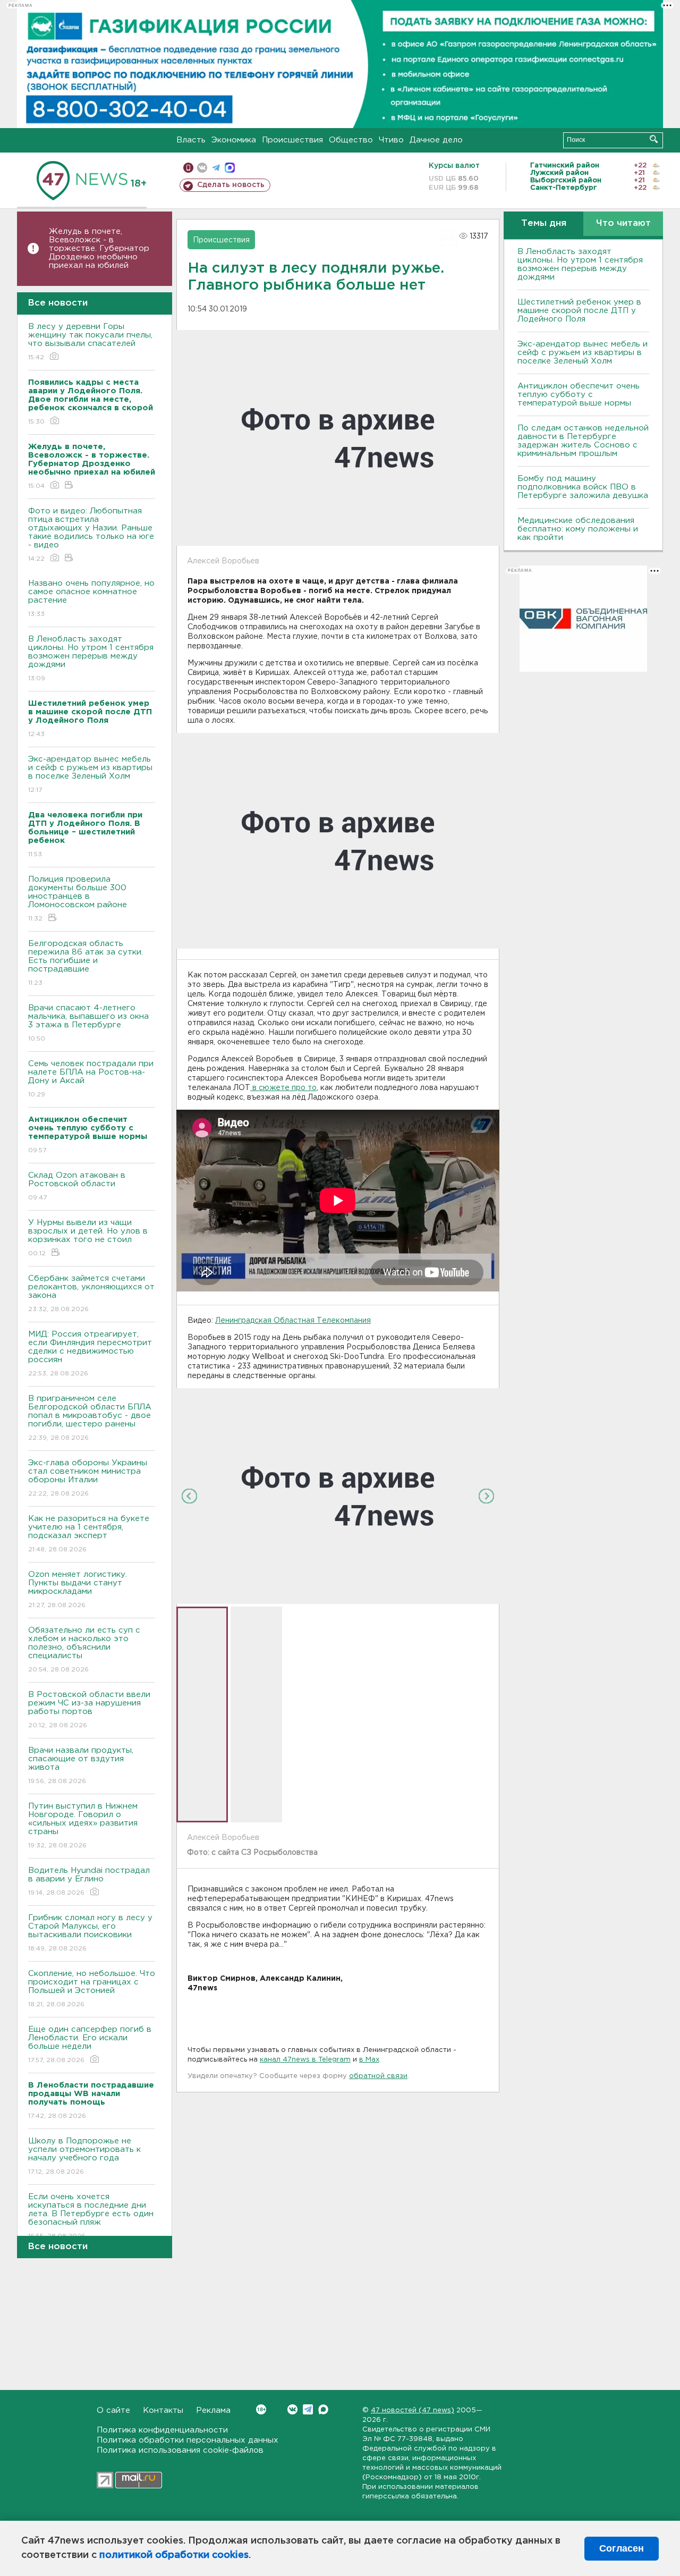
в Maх (369, 2060)
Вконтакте (292, 2409)
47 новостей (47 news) (413, 2410)
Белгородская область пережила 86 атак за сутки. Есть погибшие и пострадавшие (86, 963)
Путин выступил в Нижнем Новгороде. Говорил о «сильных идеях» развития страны (83, 1826)
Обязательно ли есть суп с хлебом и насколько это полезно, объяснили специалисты (84, 1650)
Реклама (213, 2410)
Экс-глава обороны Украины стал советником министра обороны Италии (88, 1478)
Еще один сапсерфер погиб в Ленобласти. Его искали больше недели (90, 2045)
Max (323, 2409)
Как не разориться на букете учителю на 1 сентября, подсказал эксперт (89, 1534)
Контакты (163, 2410)
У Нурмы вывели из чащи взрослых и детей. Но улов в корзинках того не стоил (88, 1238)
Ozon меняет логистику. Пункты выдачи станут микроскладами (78, 1590)
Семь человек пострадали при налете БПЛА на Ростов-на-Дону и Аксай (91, 1079)
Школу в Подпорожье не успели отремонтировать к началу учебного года (84, 2156)
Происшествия (292, 140)
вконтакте (202, 168)
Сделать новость (231, 185)
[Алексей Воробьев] (338, 1496)
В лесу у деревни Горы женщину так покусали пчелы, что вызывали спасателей (90, 342)
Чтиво (391, 140)
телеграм (216, 168)
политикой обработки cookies (174, 2555)
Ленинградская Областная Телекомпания (293, 1321)
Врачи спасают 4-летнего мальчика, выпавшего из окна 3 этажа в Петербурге (88, 1023)
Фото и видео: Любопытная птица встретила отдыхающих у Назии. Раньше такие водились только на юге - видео (91, 535)
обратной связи (378, 2076)
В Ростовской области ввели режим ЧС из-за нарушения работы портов (89, 1710)
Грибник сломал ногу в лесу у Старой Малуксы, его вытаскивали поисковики (90, 1933)
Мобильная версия (188, 168)
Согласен (622, 2548)
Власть (191, 140)
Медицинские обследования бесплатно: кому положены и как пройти (578, 529)
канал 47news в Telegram (305, 2060)
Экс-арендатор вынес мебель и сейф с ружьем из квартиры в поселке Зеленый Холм (90, 774)
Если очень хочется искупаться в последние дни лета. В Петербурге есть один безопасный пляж (91, 2216)
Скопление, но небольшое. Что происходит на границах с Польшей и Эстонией (92, 1989)
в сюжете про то (283, 1088)
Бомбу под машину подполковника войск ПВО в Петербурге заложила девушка (583, 487)
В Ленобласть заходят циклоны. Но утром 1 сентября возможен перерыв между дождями (91, 658)
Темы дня (544, 223)
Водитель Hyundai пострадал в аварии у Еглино (89, 1881)
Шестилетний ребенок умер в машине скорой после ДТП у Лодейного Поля (579, 311)
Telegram (308, 2409)
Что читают (623, 223)
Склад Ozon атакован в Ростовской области (77, 1186)
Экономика (234, 140)
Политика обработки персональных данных (188, 2440)
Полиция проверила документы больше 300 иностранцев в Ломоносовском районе (78, 899)
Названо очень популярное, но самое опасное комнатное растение (91, 598)
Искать (654, 139)
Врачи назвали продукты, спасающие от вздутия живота (81, 1766)
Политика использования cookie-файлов (180, 2450)
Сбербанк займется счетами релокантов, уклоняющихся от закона (91, 1294)
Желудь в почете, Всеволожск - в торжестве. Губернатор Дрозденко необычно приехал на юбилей (99, 248)
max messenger (230, 168)
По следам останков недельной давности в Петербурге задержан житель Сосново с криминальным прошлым (583, 441)
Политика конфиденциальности (162, 2430)
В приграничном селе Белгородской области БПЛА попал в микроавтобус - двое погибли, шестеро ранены (90, 1418)
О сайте (113, 2410)
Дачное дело (436, 140)
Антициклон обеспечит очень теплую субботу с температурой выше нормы (579, 395)
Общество (351, 140)
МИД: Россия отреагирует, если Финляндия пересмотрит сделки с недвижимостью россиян (90, 1354)
